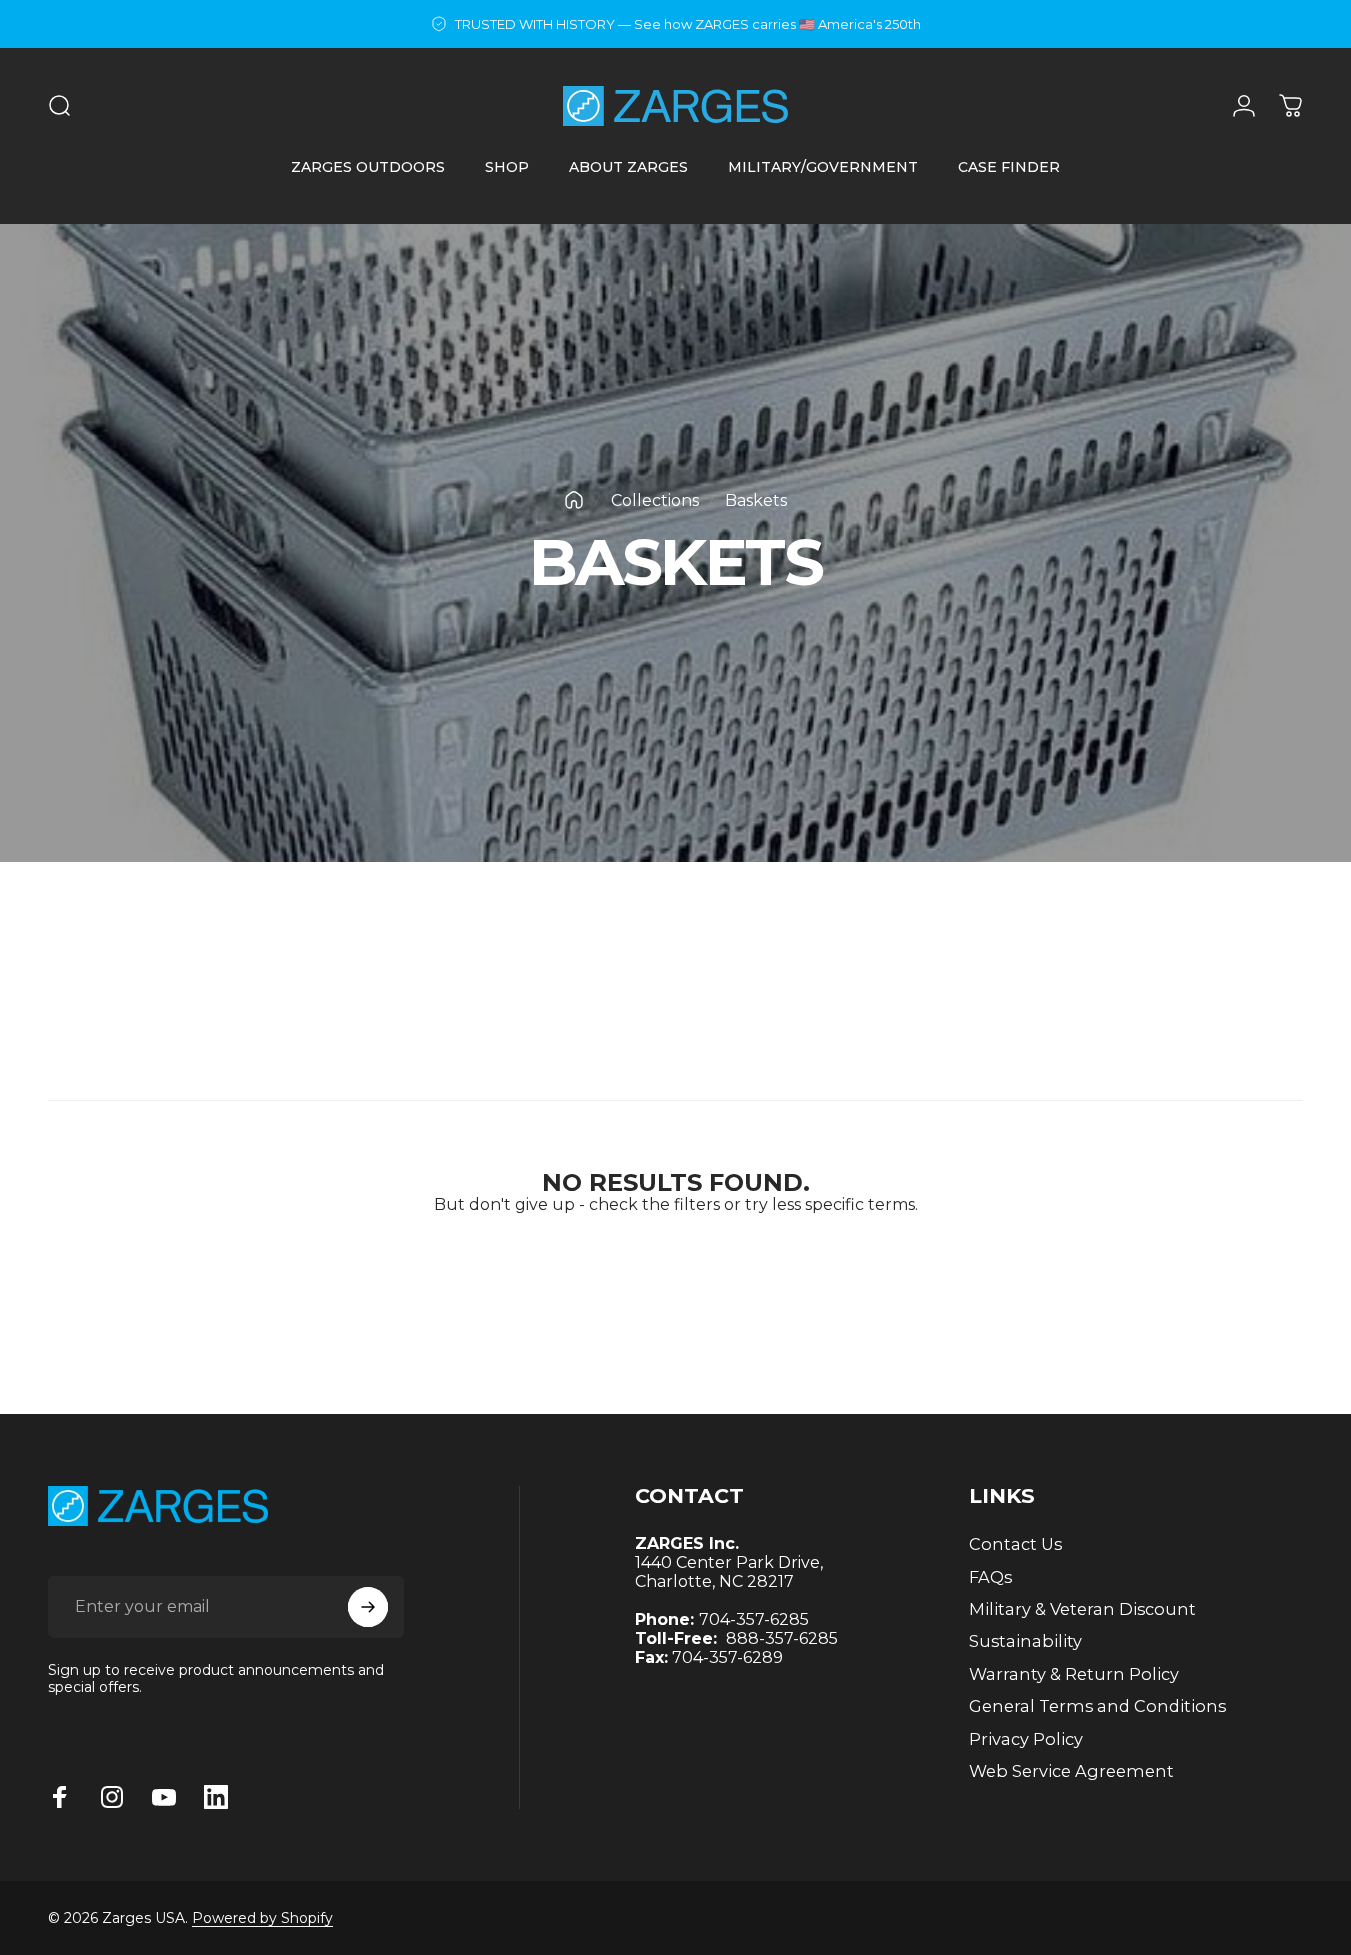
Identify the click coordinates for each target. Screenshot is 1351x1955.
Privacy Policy (1026, 1739)
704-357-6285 (754, 1619)
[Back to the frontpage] (574, 500)
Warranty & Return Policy (1074, 1674)
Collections (655, 500)
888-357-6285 (782, 1638)
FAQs (990, 1577)
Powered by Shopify (262, 1918)
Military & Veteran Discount (1082, 1609)
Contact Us (1015, 1544)
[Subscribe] (368, 1607)
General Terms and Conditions (1097, 1706)
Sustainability (1025, 1641)
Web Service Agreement (1071, 1771)
